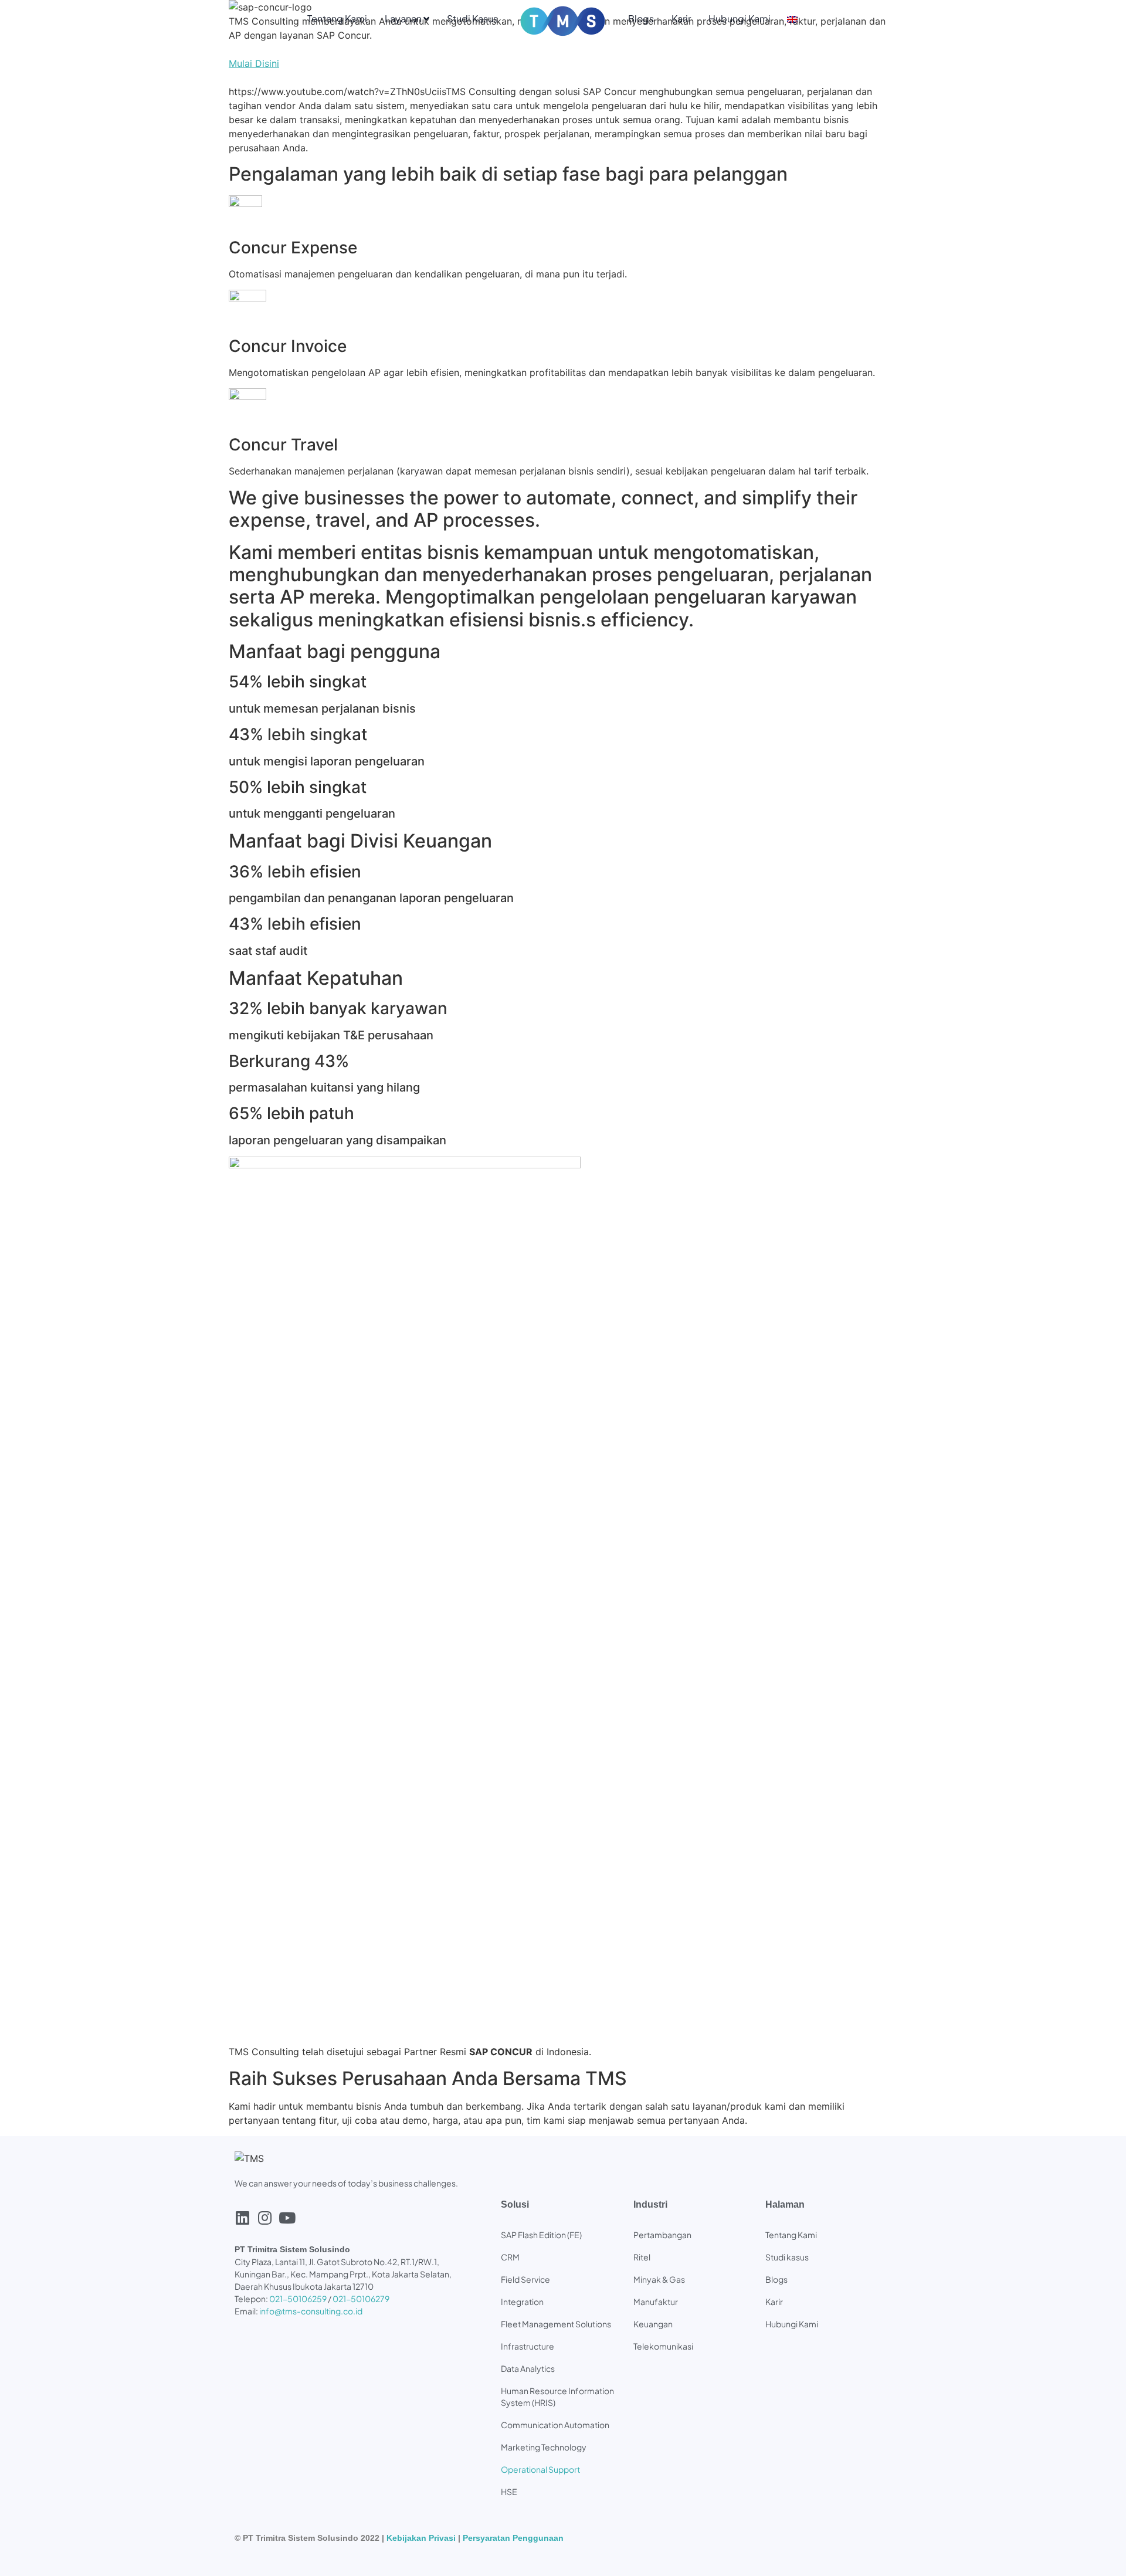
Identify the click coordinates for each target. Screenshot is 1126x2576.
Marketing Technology (544, 2447)
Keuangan (653, 2324)
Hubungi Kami (740, 18)
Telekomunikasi (663, 2346)
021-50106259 (298, 2299)
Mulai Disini (254, 63)
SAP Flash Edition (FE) (541, 2235)
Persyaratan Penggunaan (513, 2538)
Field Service (525, 2279)
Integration (522, 2302)
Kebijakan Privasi (421, 2538)
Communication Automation (555, 2425)
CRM (510, 2257)
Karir (681, 18)
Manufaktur (656, 2302)
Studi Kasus (472, 18)
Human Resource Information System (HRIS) (557, 2397)
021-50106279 (361, 2299)
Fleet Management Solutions (556, 2324)
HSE (509, 2492)
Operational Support (540, 2469)
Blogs (641, 18)
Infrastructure (528, 2346)
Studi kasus (787, 2257)
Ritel (642, 2257)
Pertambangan (662, 2235)
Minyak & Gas (659, 2279)
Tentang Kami (337, 18)
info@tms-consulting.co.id (311, 2311)
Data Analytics (528, 2368)
